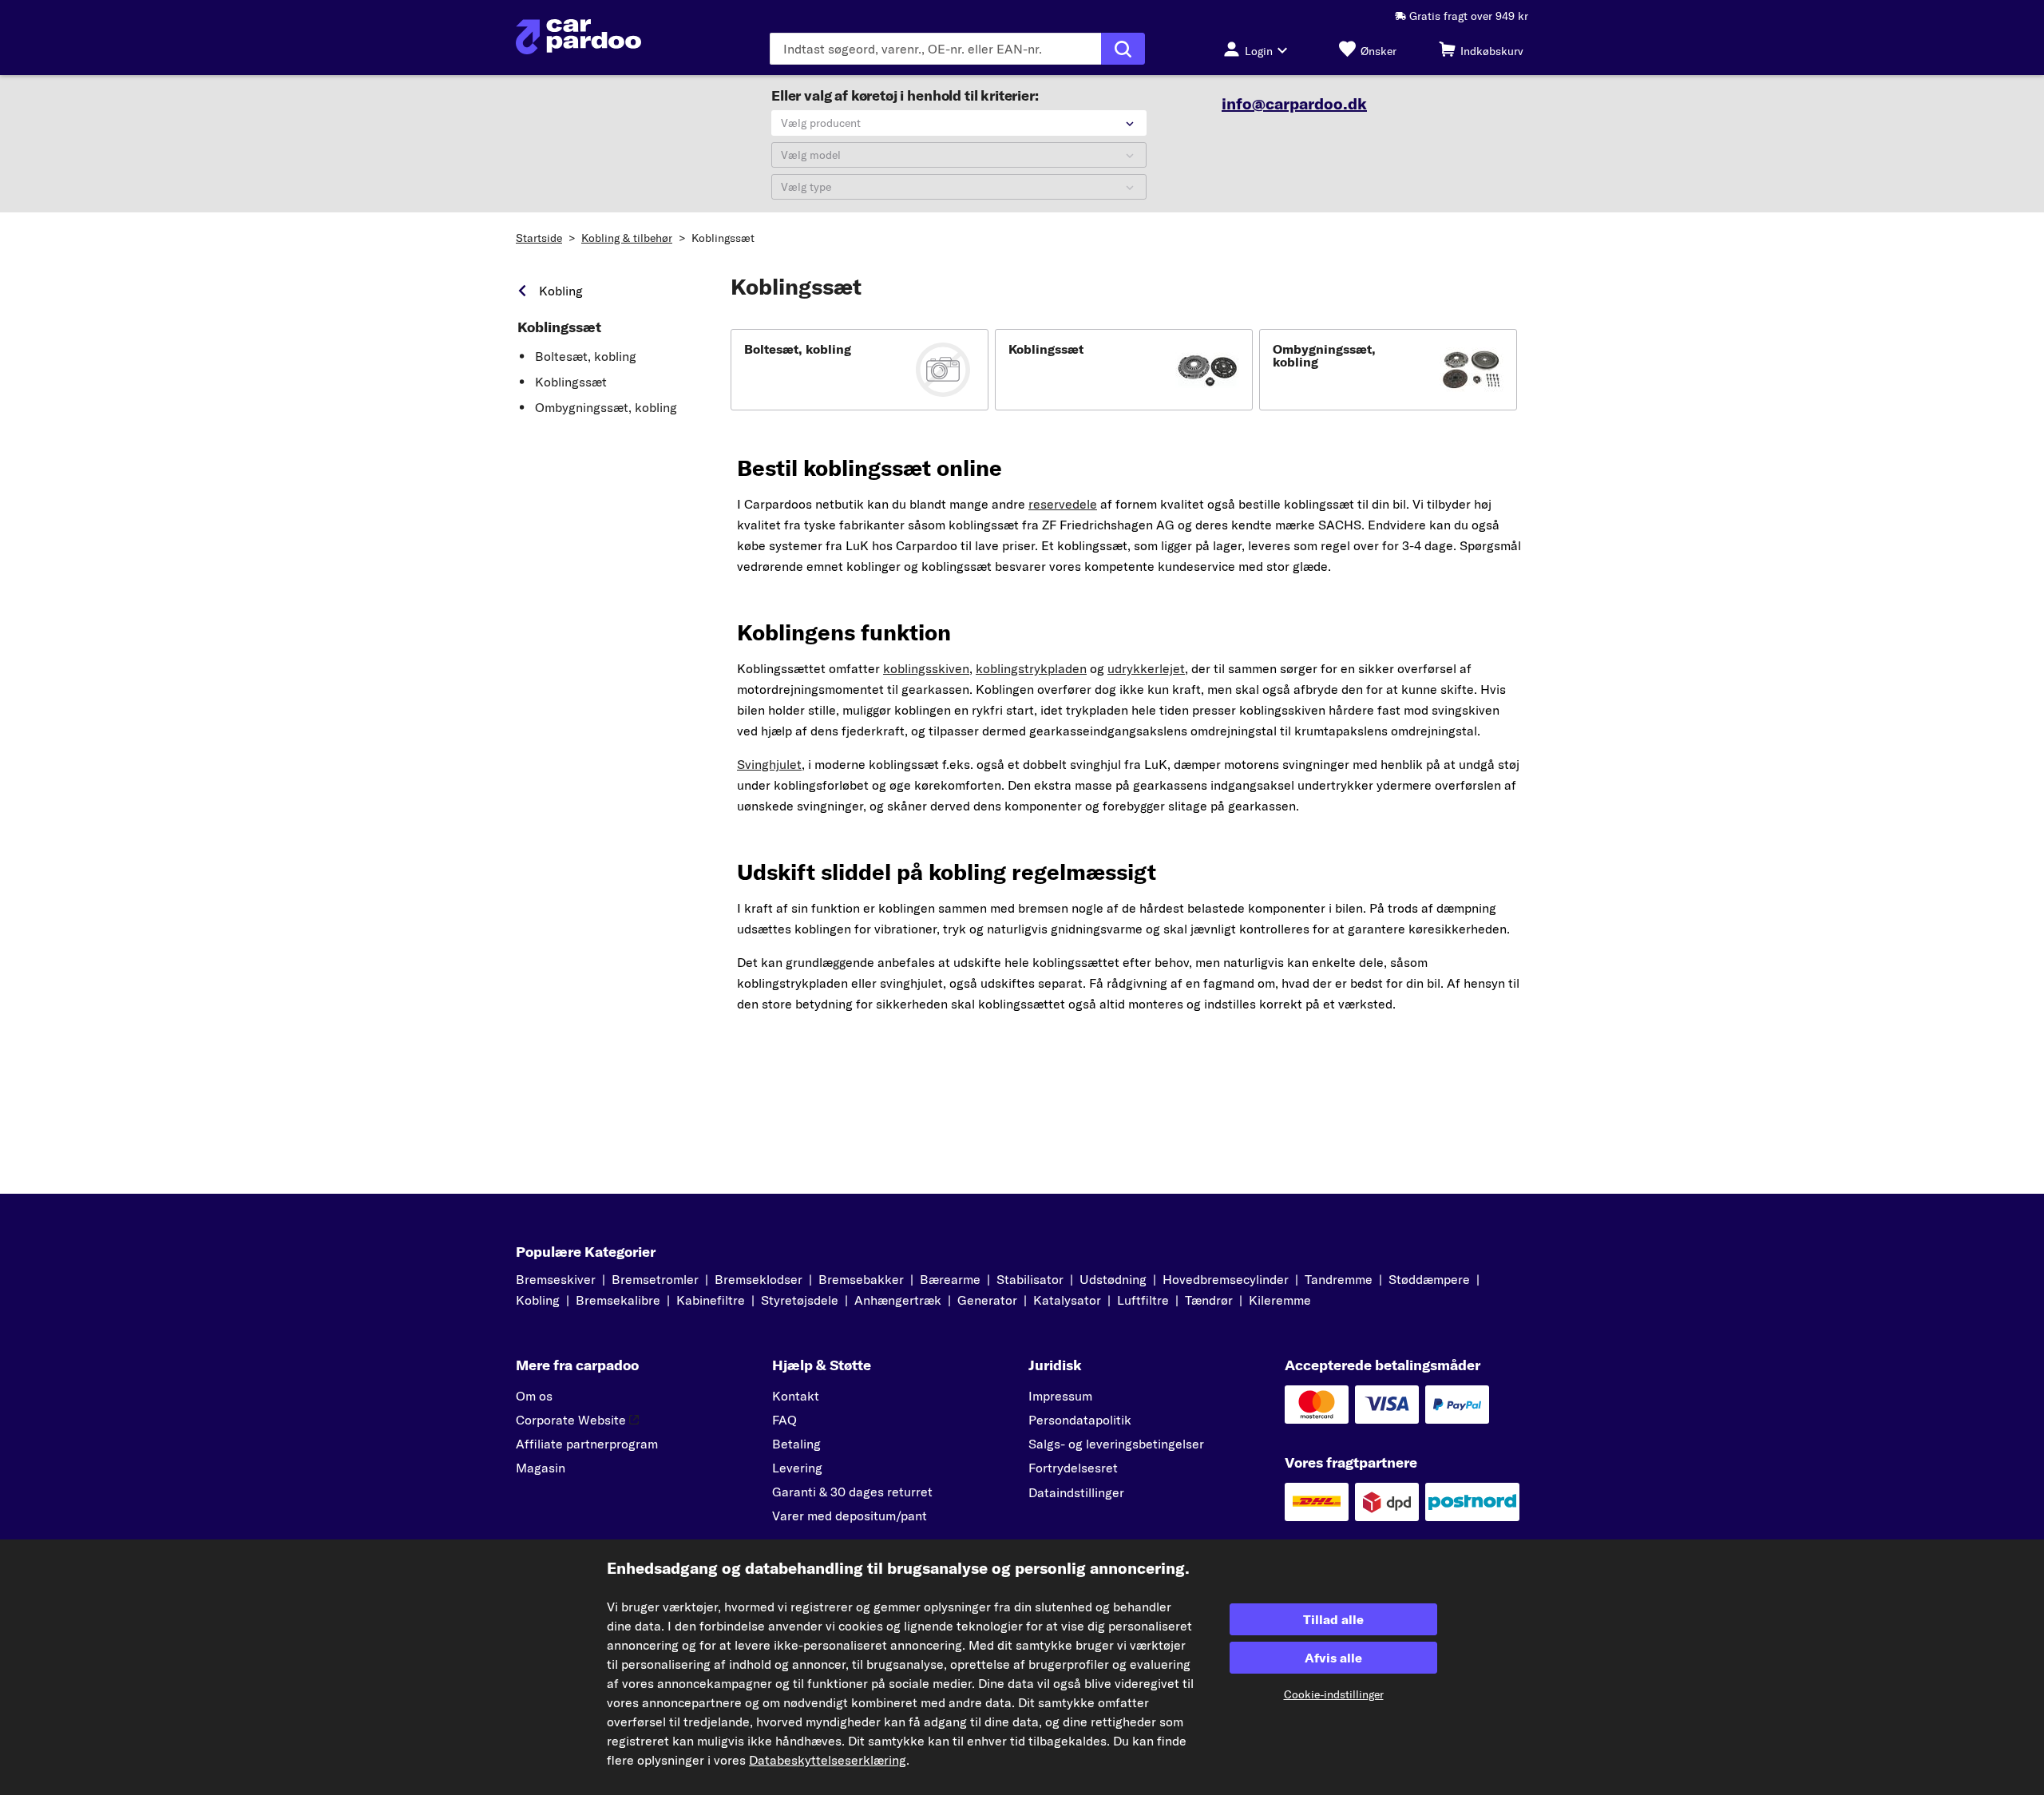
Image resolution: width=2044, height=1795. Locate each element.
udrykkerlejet (1146, 668)
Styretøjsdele (800, 1300)
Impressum (1060, 1396)
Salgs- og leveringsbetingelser (1116, 1444)
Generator (987, 1300)
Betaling (796, 1444)
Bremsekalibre (618, 1300)
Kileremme (1280, 1300)
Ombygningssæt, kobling (606, 407)
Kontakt (796, 1396)
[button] (860, 370)
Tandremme (1339, 1279)
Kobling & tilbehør (627, 238)
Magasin (541, 1468)
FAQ (784, 1420)
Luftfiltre (1143, 1300)
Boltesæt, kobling (586, 356)
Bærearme (950, 1279)
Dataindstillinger (1076, 1492)
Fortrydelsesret (1073, 1468)
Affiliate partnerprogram (587, 1444)
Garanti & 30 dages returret (852, 1492)
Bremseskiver (556, 1279)
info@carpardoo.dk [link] (1294, 104)
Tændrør (1209, 1300)
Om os (534, 1396)
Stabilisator (1030, 1279)
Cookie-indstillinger (1334, 1694)
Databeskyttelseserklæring (828, 1760)
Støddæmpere (1429, 1279)
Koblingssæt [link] (559, 327)
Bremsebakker (861, 1279)
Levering (797, 1468)
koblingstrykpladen (1031, 668)
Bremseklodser (759, 1279)
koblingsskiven (926, 668)
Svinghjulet (769, 764)
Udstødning (1113, 1279)
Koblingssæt (723, 238)
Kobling (538, 1300)
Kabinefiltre (711, 1300)
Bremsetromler (655, 1279)
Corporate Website (571, 1420)
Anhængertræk (898, 1300)
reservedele (1063, 504)
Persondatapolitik (1080, 1420)
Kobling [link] (561, 291)
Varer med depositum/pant (850, 1516)
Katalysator (1067, 1300)
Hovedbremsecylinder (1226, 1279)
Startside (539, 238)
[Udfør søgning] (1123, 49)
